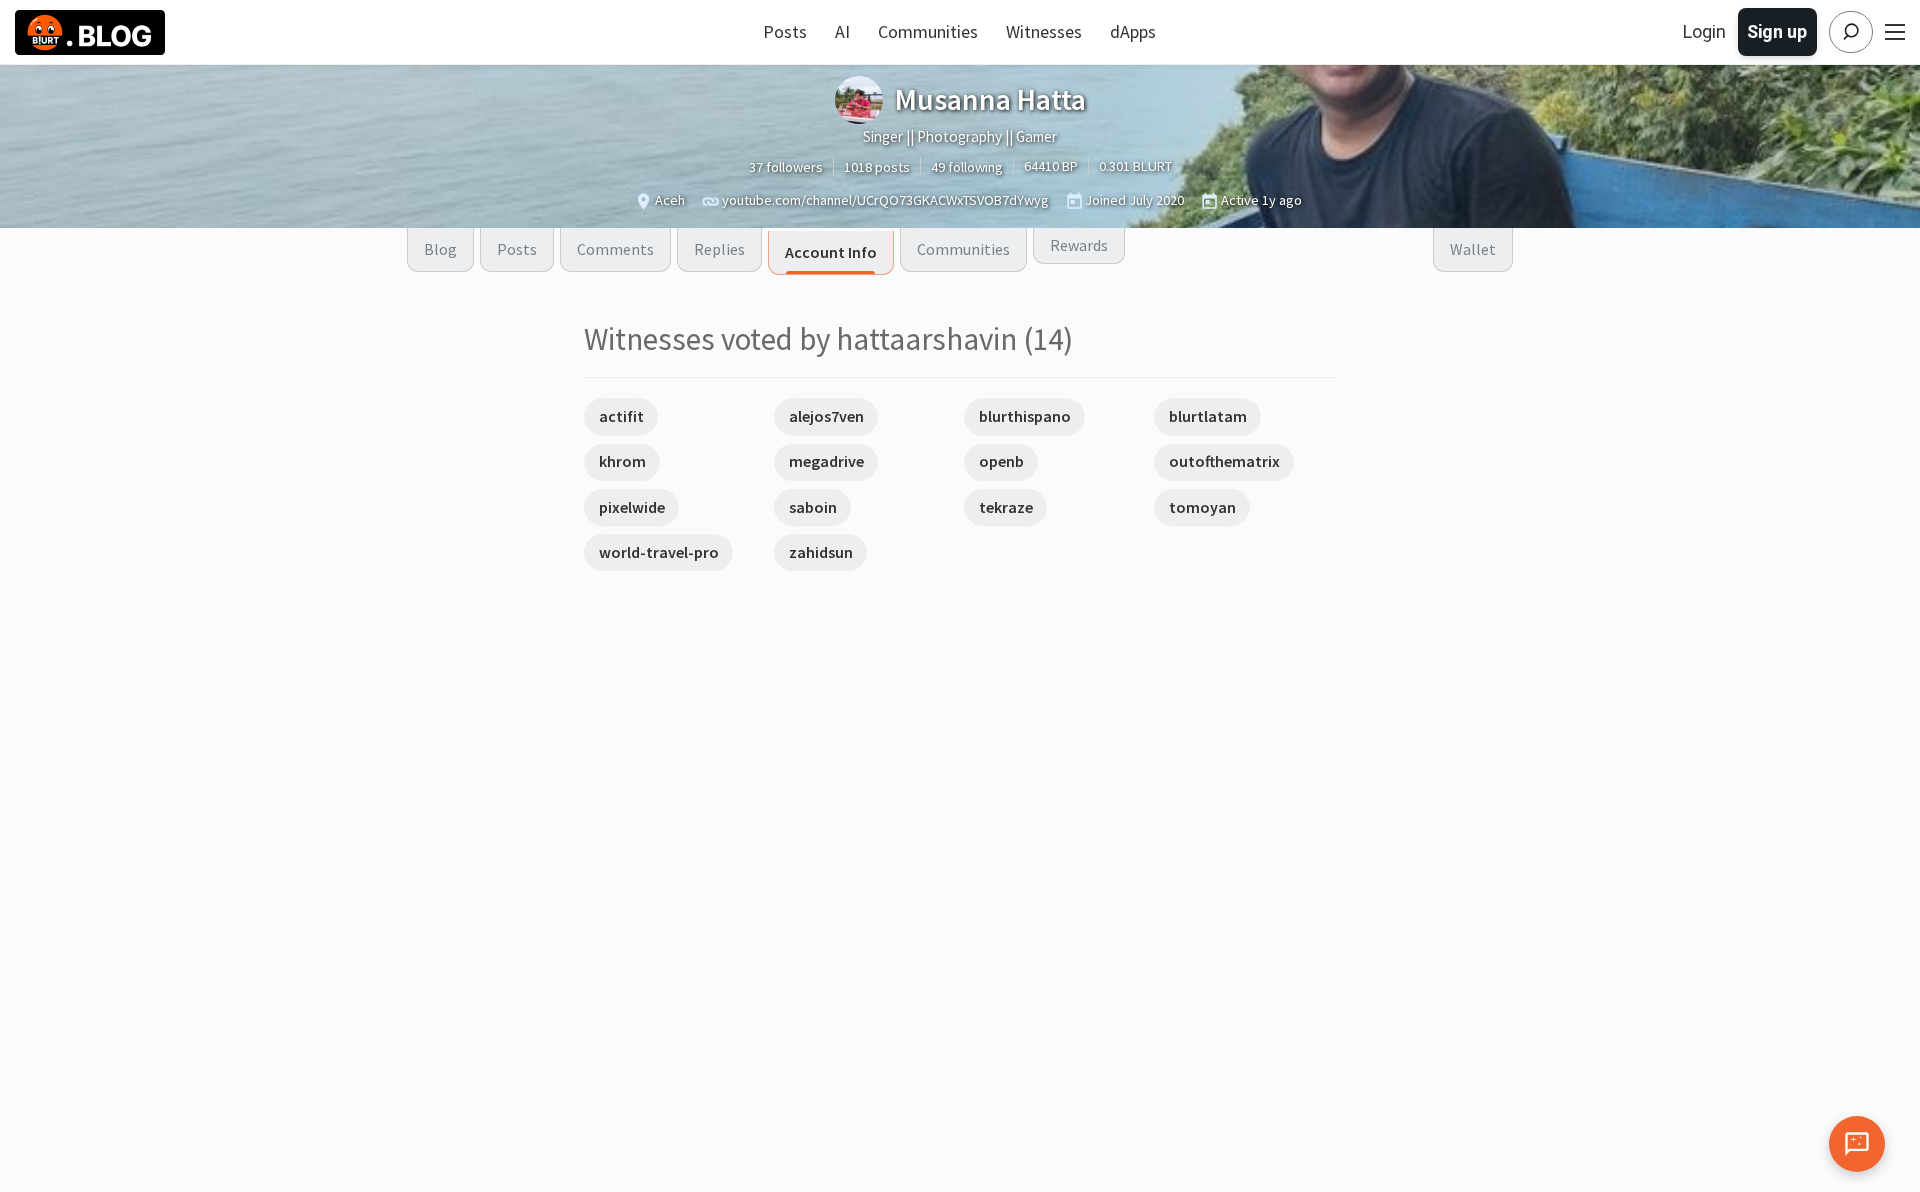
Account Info (831, 252)
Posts (785, 31)
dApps (1133, 31)
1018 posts (877, 167)
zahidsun (821, 552)
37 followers (786, 167)
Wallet (1473, 249)
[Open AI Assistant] (1857, 1144)
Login (1704, 31)
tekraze (1006, 507)
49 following (967, 167)
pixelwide (632, 507)
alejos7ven (826, 416)
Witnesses (1044, 31)
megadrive (826, 461)
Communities (928, 31)
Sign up (1777, 31)
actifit (621, 416)
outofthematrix (1224, 461)
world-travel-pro (659, 552)
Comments (615, 249)
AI (842, 31)
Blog (440, 249)
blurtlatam (1208, 416)
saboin (813, 507)
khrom (622, 461)
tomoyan (1202, 507)
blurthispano (1025, 416)
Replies (719, 249)
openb (1001, 461)
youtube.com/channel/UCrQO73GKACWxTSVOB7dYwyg (885, 200)
